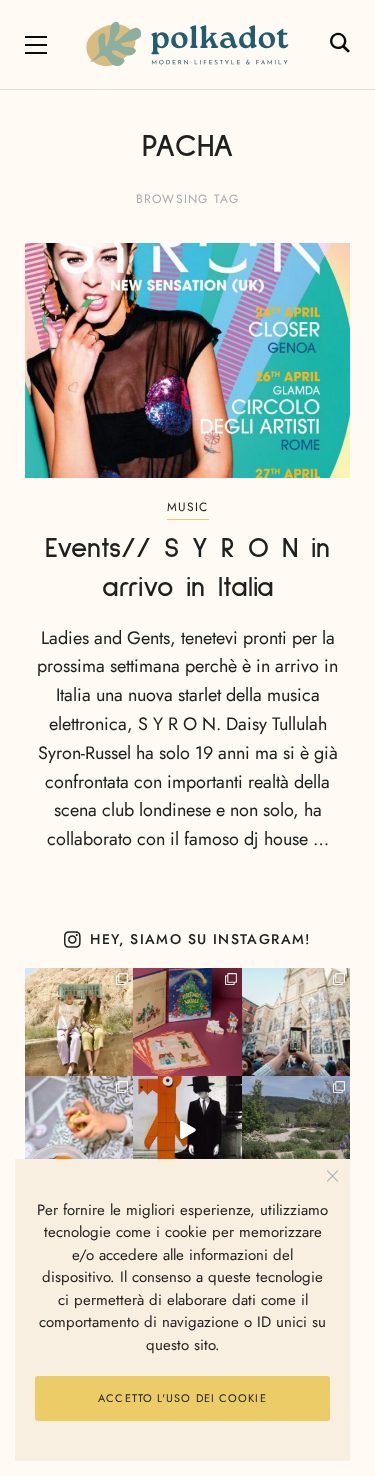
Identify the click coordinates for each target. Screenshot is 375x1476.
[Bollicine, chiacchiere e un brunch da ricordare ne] (296, 1130)
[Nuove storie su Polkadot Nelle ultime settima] (79, 1022)
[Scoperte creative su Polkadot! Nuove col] (296, 1022)
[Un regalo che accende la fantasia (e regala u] (79, 1130)
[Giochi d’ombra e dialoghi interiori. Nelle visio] (187, 1130)
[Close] (332, 1176)
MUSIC (188, 507)
